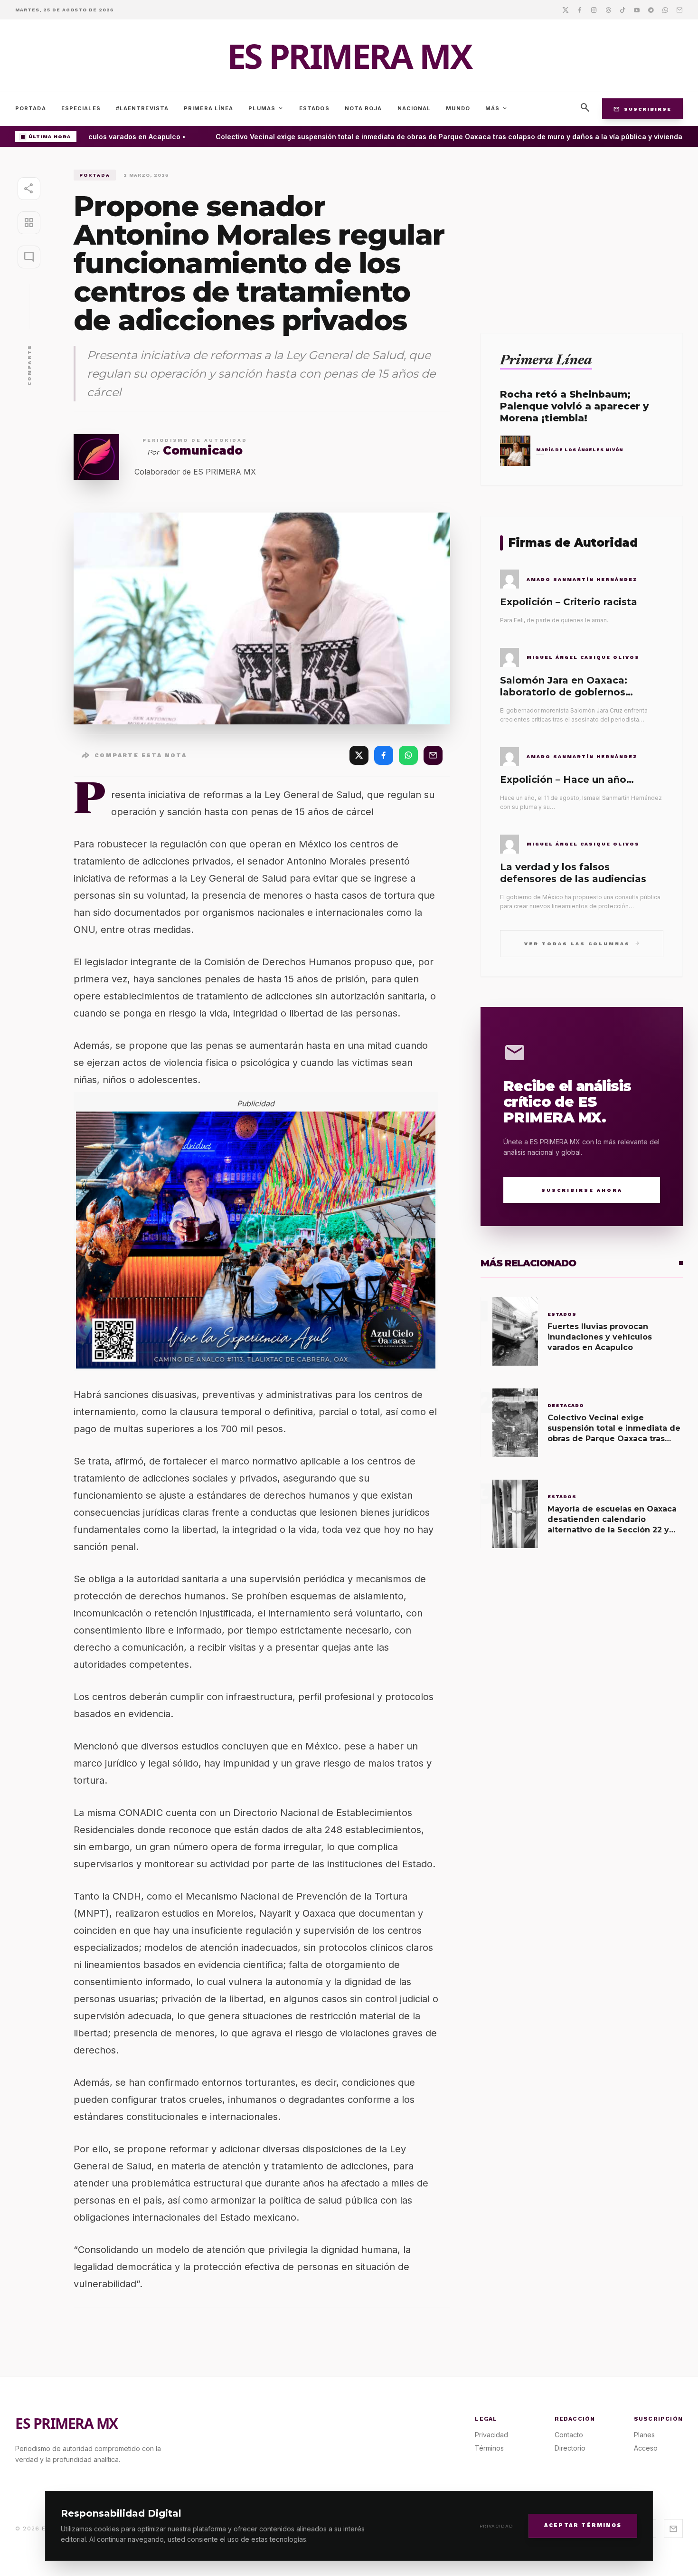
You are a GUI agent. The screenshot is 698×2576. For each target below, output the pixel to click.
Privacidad (496, 2526)
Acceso (646, 2448)
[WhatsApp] (408, 755)
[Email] (679, 10)
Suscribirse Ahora (582, 1190)
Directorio (570, 2448)
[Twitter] (566, 10)
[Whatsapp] (665, 10)
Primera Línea (208, 108)
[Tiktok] (623, 10)
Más (497, 108)
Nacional (414, 108)
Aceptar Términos (583, 2525)
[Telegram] (651, 10)
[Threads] (608, 10)
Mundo (458, 108)
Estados (314, 108)
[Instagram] (594, 10)
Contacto (569, 2435)
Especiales (81, 108)
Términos (489, 2448)
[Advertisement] (582, 236)
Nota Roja (363, 108)
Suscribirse (642, 109)
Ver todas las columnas (582, 943)
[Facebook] (580, 10)
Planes (644, 2435)
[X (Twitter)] (359, 755)
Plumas (266, 108)
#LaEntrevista (142, 108)
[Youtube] (637, 10)
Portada (31, 108)
